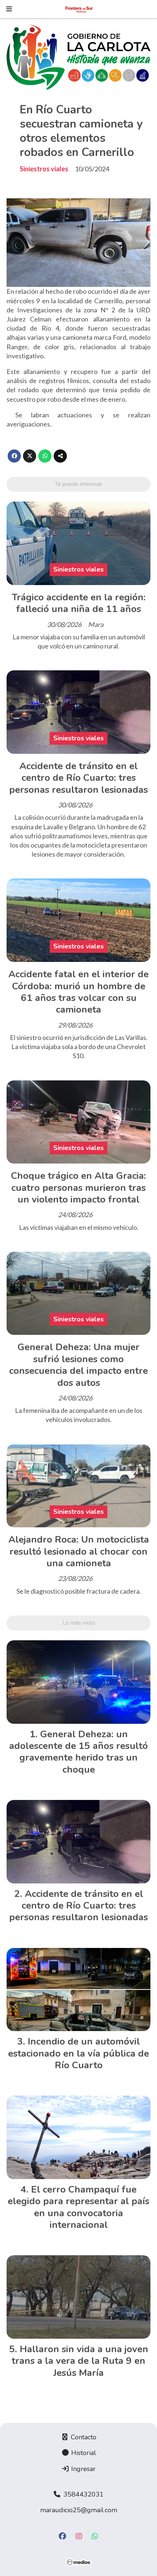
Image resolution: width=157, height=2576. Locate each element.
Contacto (83, 2437)
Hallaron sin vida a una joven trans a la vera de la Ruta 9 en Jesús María (80, 2361)
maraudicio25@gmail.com (79, 2510)
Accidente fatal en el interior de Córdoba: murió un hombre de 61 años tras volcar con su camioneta (78, 992)
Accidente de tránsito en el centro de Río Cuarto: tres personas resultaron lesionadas (78, 778)
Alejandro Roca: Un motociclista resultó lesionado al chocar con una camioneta (79, 1551)
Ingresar (83, 2469)
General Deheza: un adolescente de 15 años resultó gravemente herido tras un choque (78, 1752)
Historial (83, 2453)
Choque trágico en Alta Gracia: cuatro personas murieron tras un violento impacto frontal (78, 1188)
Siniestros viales (44, 169)
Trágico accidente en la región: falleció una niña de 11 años (79, 603)
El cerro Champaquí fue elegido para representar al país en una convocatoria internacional (78, 2207)
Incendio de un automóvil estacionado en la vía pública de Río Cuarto (78, 2053)
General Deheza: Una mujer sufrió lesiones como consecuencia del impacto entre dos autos (78, 1365)
